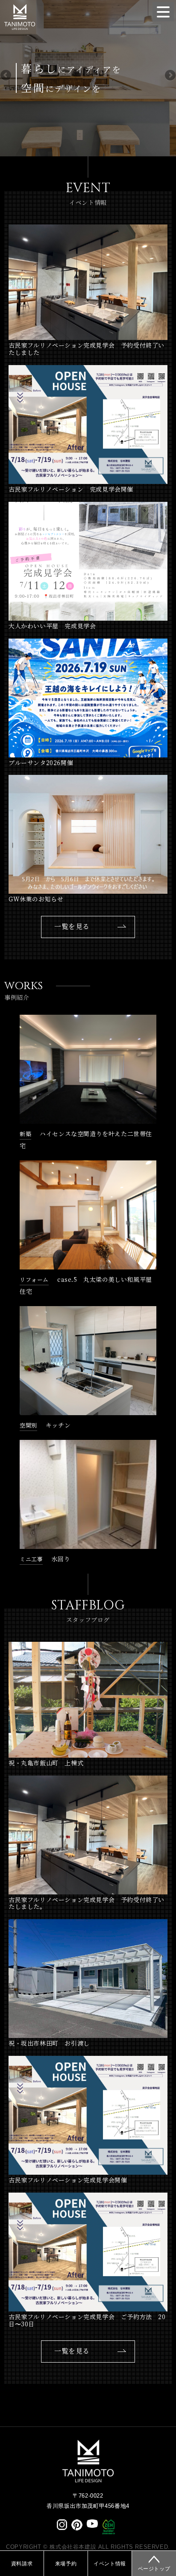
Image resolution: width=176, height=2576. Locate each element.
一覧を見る (72, 927)
